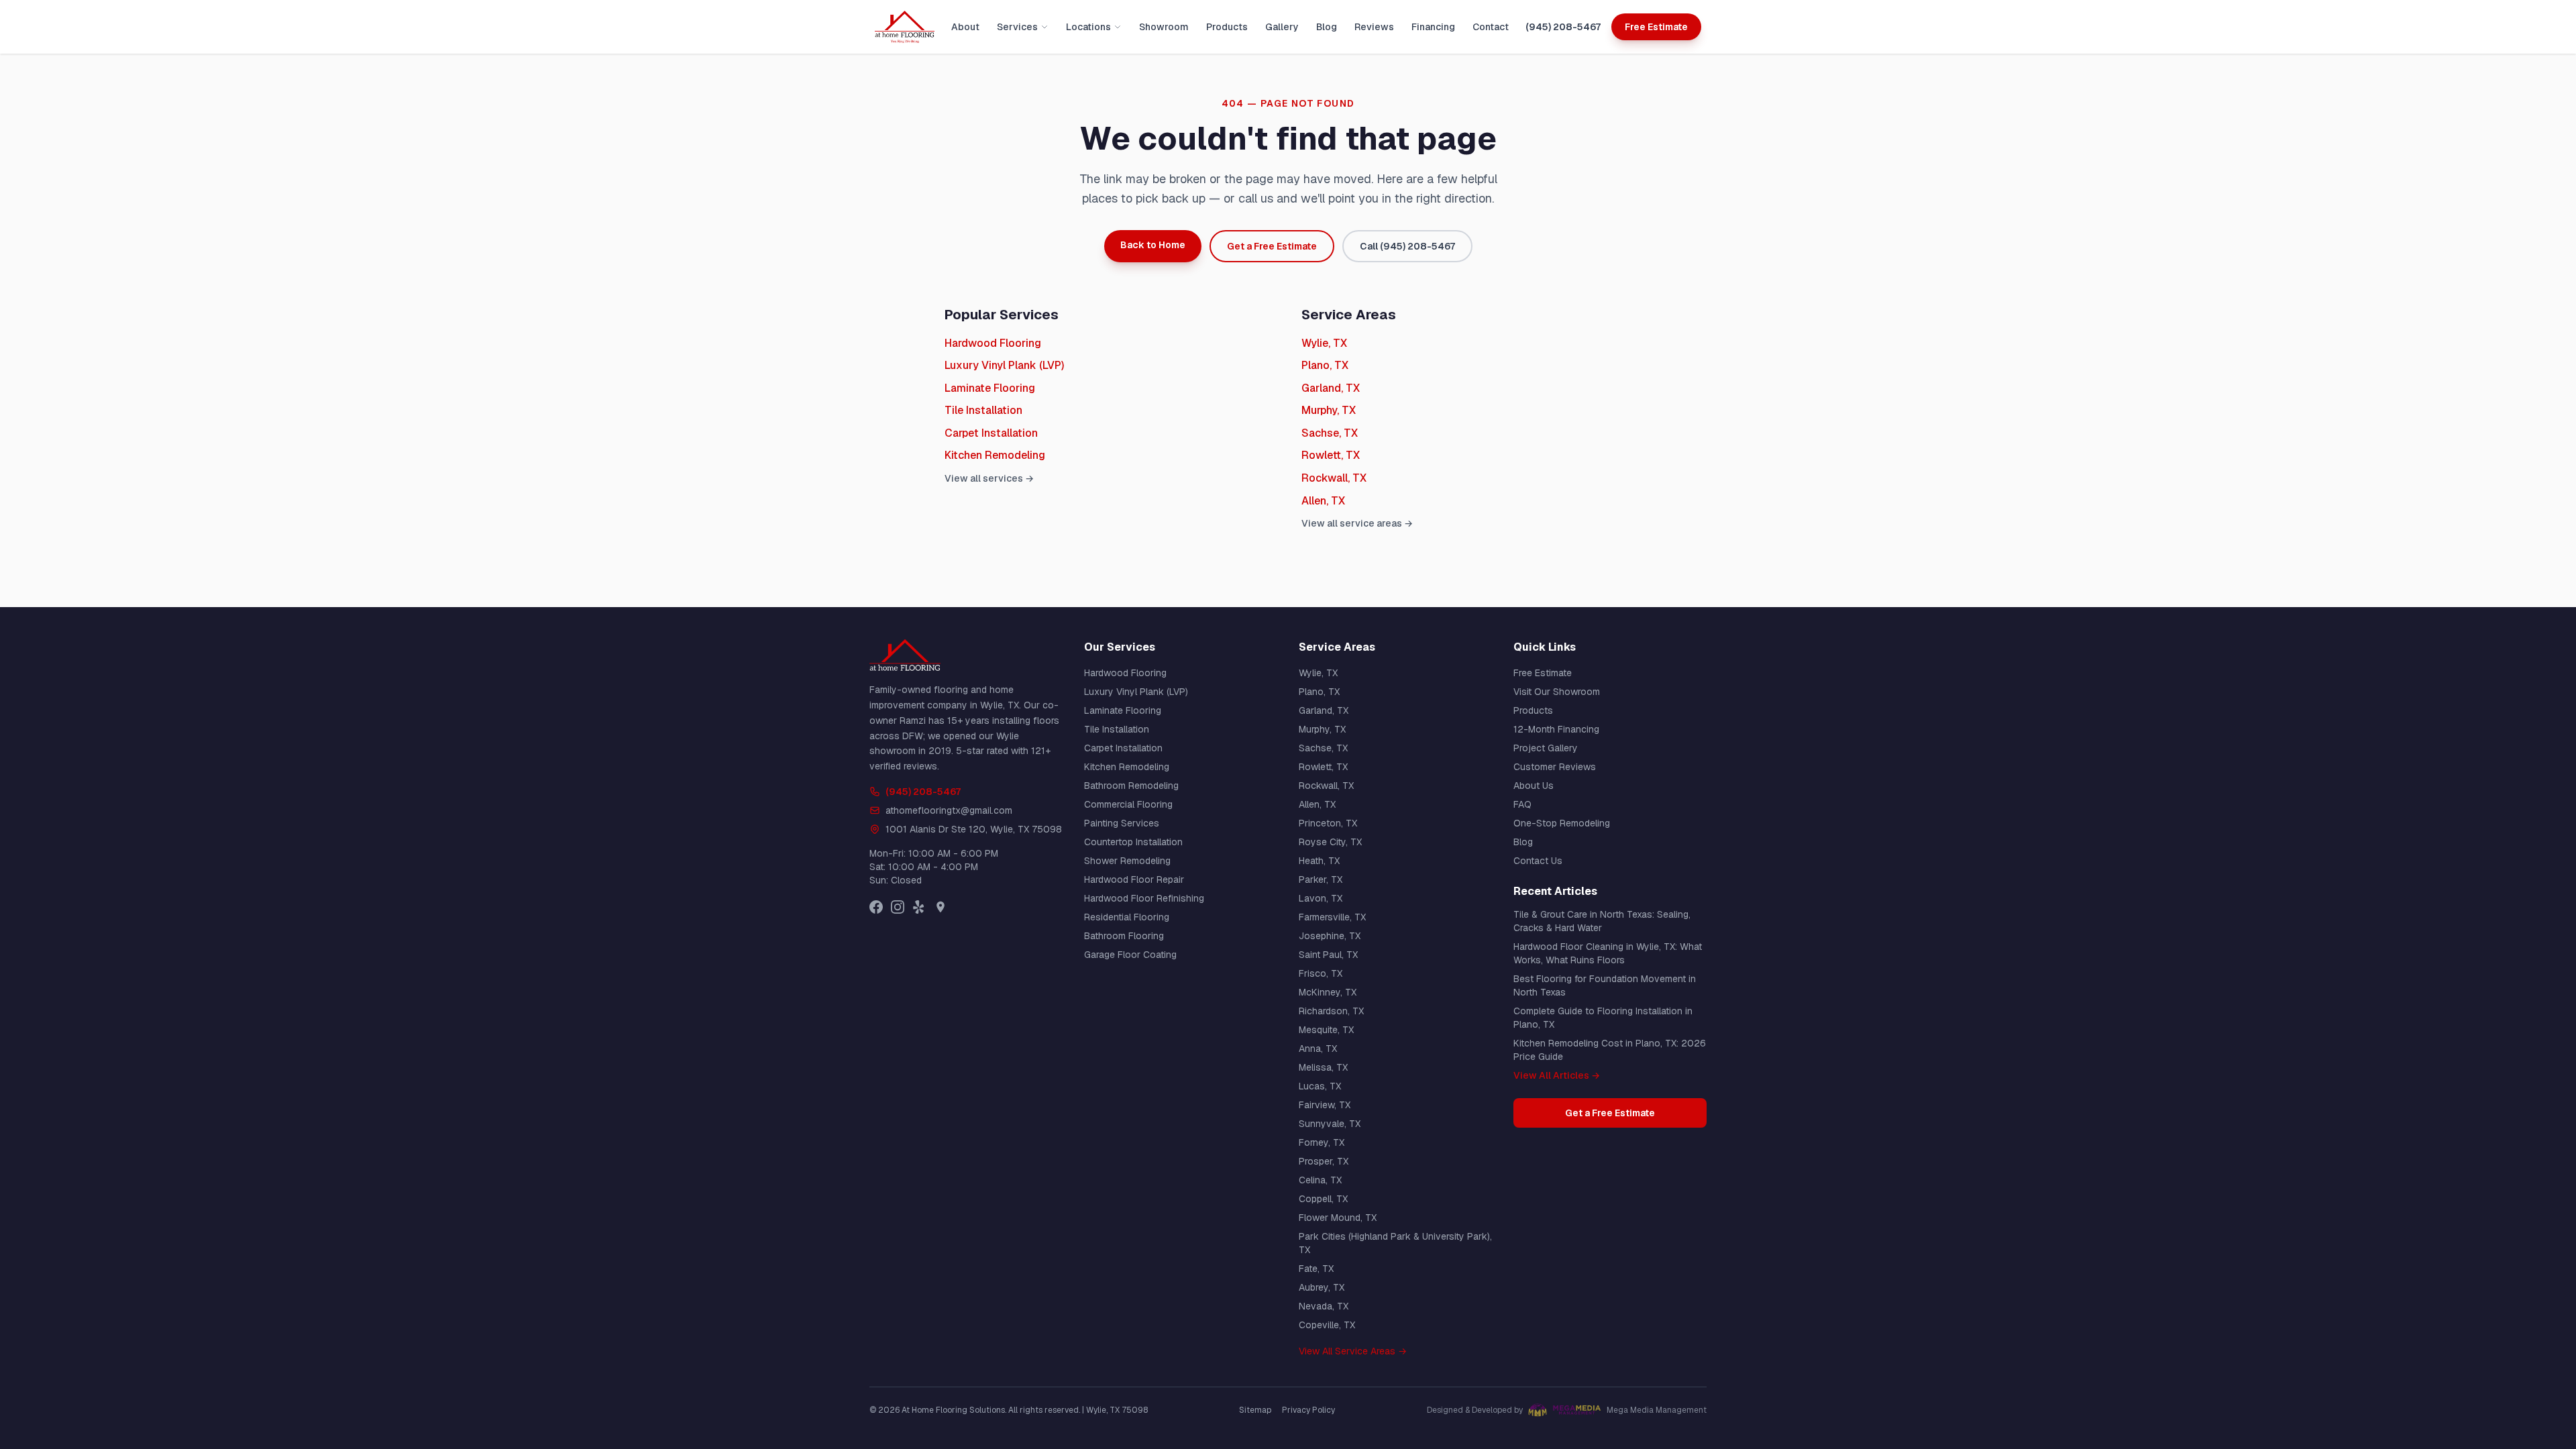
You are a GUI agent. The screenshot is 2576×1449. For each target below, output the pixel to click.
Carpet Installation (991, 433)
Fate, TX (1316, 1269)
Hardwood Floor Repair (1134, 879)
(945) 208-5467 (1563, 27)
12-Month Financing (1556, 729)
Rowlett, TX (1331, 455)
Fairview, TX (1325, 1105)
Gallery (1282, 27)
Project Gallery (1546, 748)
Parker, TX (1321, 879)
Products (1227, 27)
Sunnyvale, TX (1330, 1124)
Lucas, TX (1320, 1086)
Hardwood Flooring (993, 343)
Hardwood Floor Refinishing (1144, 898)
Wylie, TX (1324, 343)
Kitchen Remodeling (995, 455)
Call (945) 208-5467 (1407, 246)
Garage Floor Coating (1130, 955)
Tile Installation (983, 410)
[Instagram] (898, 907)
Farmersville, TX (1332, 917)
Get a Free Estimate (1272, 246)
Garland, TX (1331, 388)
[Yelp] (919, 907)
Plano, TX (1325, 365)
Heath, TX (1319, 861)
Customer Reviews (1555, 767)
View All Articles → (1557, 1075)
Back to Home (1153, 245)
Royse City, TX (1330, 842)
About (965, 27)
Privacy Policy (1308, 1410)
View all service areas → (1357, 523)
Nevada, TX (1324, 1306)
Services (1017, 27)
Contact (1491, 27)
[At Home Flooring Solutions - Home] (905, 27)
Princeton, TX (1328, 823)
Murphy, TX (1329, 410)
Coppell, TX (1323, 1199)
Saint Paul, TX (1328, 955)
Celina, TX (1320, 1180)
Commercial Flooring (1128, 804)
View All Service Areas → (1353, 1351)
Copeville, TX (1327, 1325)
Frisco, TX (1321, 973)
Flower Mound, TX (1338, 1218)
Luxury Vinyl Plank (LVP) (1004, 365)
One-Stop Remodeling (1562, 823)
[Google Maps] (941, 907)
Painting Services (1122, 823)
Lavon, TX (1321, 898)
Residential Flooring (1127, 917)
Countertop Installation (1133, 842)
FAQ (1522, 804)
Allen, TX (1323, 501)
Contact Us (1538, 861)
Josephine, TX (1330, 936)
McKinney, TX (1328, 992)
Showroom (1164, 27)
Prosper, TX (1324, 1161)
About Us (1534, 786)
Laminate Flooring (990, 388)
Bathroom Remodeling (1131, 786)
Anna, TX (1318, 1049)
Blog (1327, 27)
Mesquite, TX (1326, 1030)
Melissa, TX (1323, 1067)
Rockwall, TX (1334, 478)
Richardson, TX (1331, 1011)
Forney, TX (1322, 1142)
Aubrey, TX (1322, 1287)
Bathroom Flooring (1124, 936)
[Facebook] (876, 907)
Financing (1433, 27)
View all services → (989, 478)
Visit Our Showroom (1557, 692)
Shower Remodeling (1127, 861)
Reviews (1374, 27)
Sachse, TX (1330, 433)
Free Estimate (1656, 27)
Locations (1088, 27)
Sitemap (1255, 1410)
